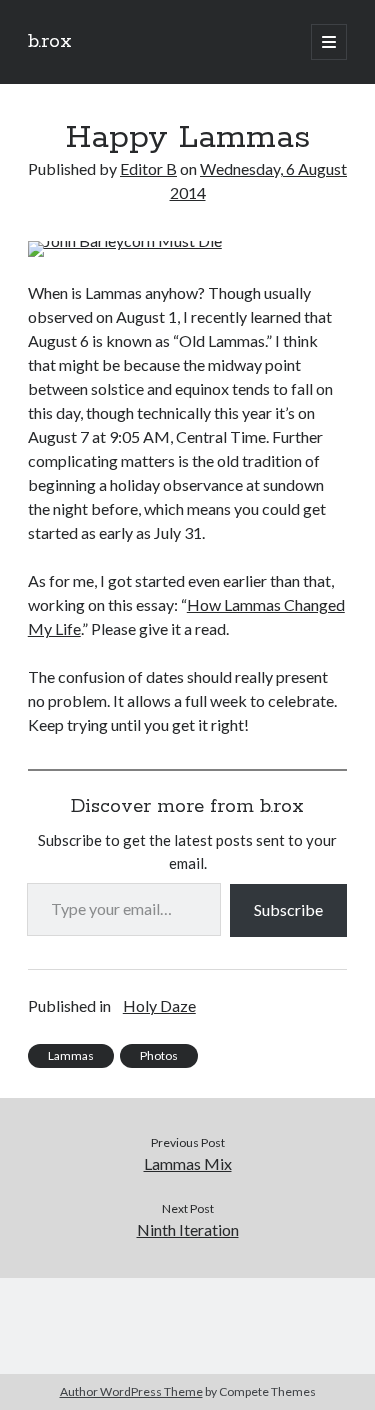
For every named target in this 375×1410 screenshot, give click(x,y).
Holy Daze (159, 1005)
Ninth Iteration (188, 1229)
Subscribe (288, 909)
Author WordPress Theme (131, 1391)
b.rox (50, 42)
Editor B (148, 168)
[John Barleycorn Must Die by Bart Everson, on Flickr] (125, 240)
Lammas (71, 1055)
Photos (159, 1055)
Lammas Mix (188, 1163)
